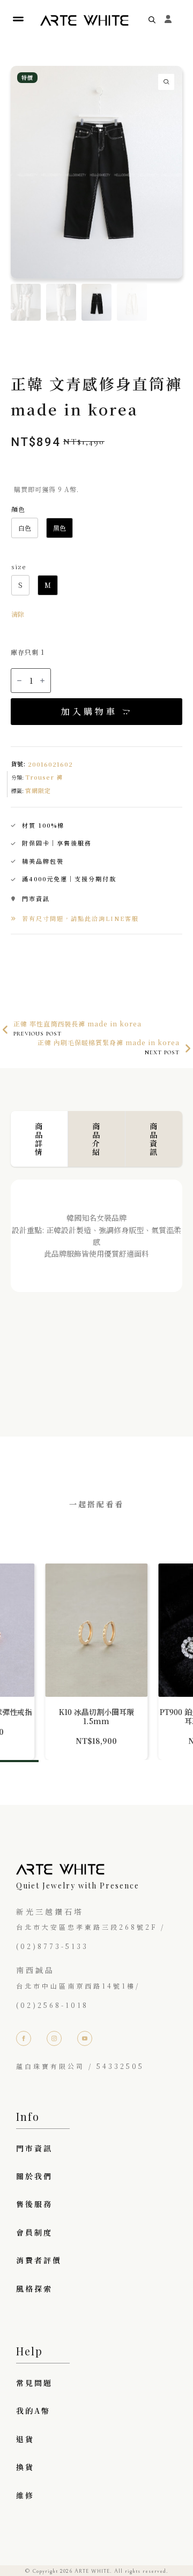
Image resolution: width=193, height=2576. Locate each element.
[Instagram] (54, 2038)
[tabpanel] (96, 1287)
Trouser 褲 (44, 777)
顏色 (18, 509)
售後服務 (34, 2204)
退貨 (25, 2439)
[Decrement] (19, 681)
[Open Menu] (18, 20)
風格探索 (34, 2288)
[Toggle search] (152, 20)
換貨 (25, 2467)
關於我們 (34, 2176)
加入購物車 (89, 711)
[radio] (25, 528)
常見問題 (34, 2383)
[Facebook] (24, 2038)
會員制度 (34, 2232)
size (18, 566)
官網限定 (38, 790)
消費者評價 (39, 2260)
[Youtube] (85, 2038)
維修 (25, 2495)
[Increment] (42, 681)
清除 (18, 614)
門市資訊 (34, 2148)
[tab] (39, 1139)
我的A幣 (33, 2411)
